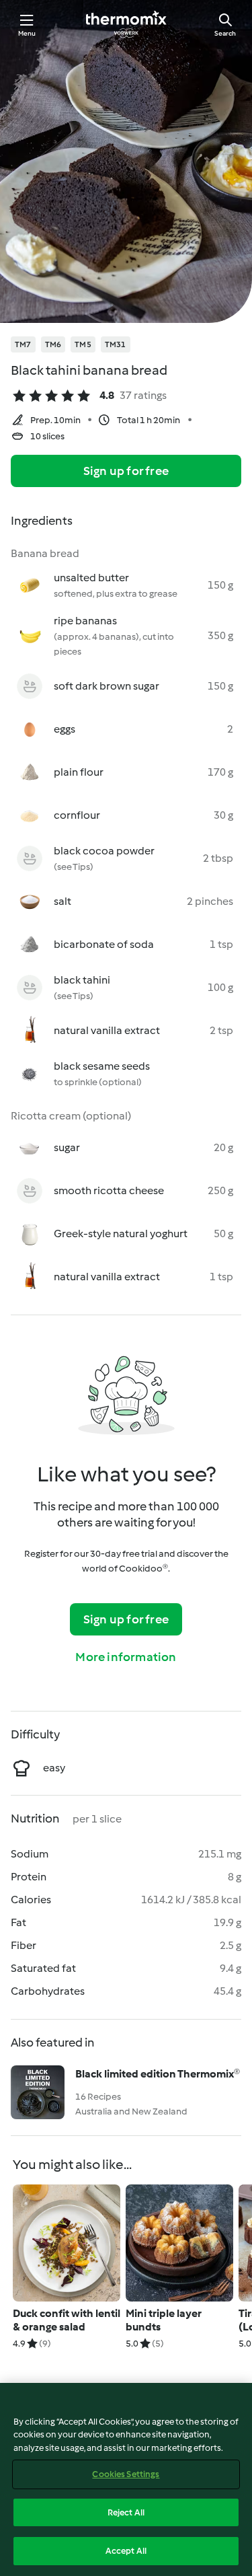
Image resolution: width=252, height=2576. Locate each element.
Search (225, 33)
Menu (27, 33)
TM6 (53, 344)
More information (126, 1657)
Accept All (126, 2551)
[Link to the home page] (126, 24)
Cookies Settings (126, 2474)
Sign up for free (126, 471)
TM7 (23, 344)
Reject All (126, 2512)
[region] (126, 2479)
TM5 (83, 344)
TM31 (116, 344)
